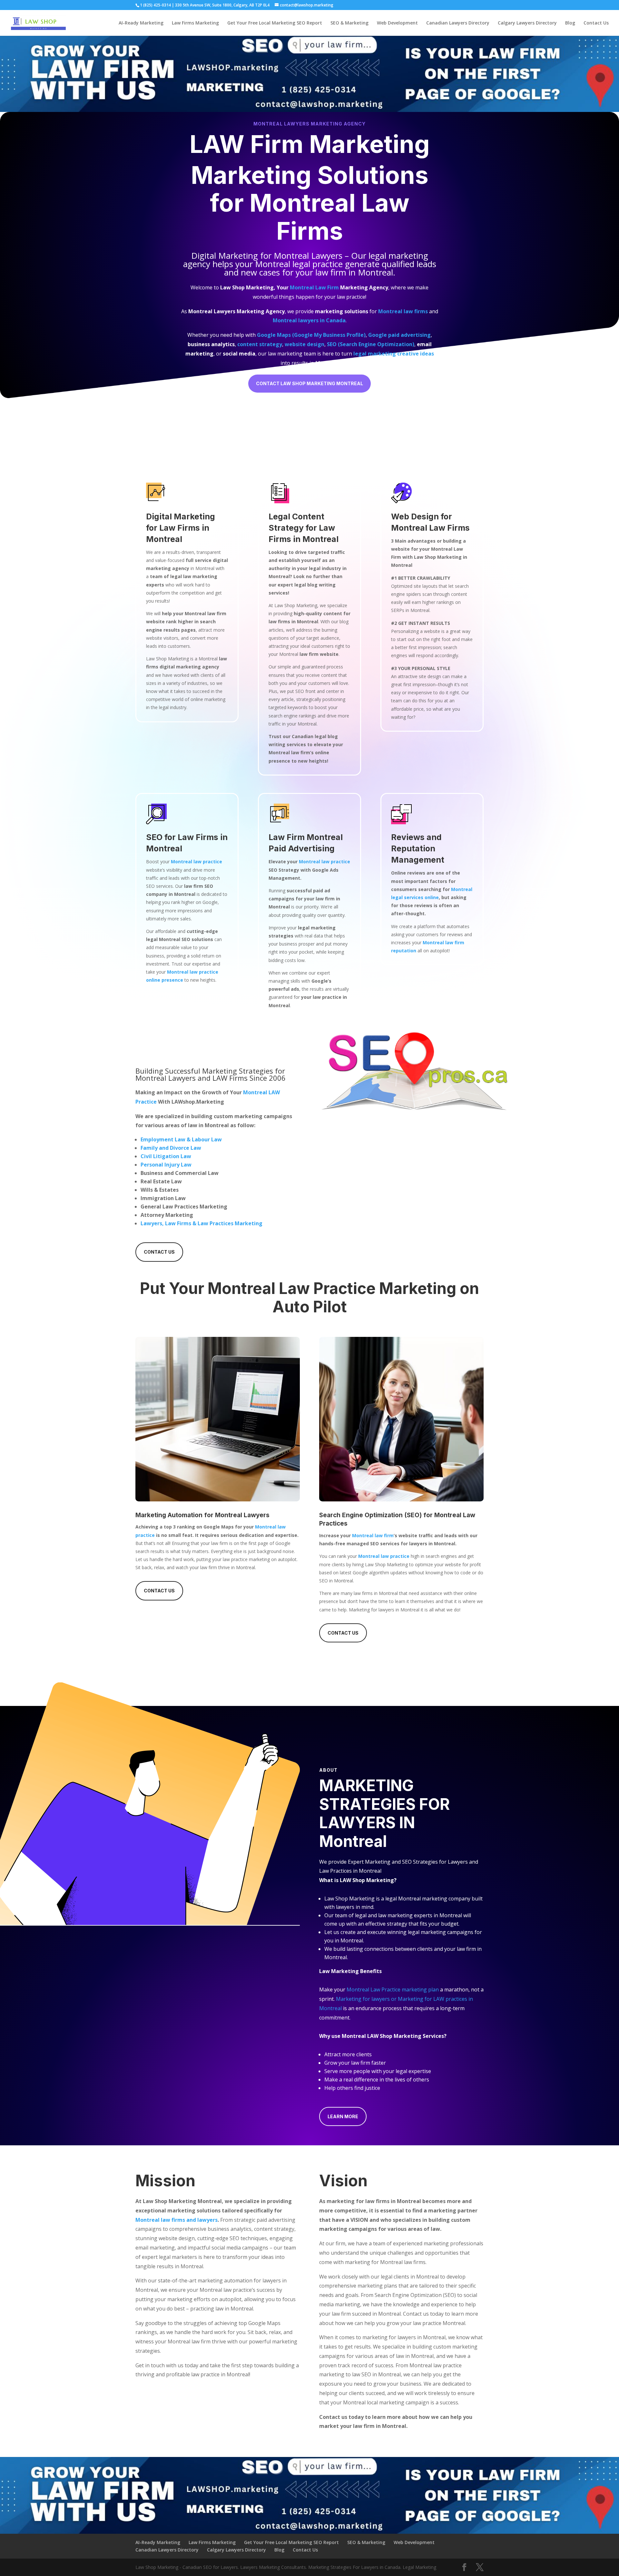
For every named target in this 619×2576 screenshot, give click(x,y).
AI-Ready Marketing (141, 23)
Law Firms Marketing (195, 23)
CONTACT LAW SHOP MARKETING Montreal (309, 383)
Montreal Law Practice (292, 1288)
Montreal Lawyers (308, 256)
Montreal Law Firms (329, 217)
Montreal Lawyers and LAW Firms (192, 1078)
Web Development (397, 23)
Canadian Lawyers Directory (458, 23)
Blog (570, 23)
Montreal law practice (324, 862)
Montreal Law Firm (314, 287)
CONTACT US (159, 1252)
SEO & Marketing (349, 23)
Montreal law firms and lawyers (177, 2220)
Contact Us (596, 23)
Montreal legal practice (299, 264)
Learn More (343, 2116)
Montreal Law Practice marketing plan (393, 1990)
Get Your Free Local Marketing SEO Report (275, 23)
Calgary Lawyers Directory (527, 23)
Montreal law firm (373, 1535)
